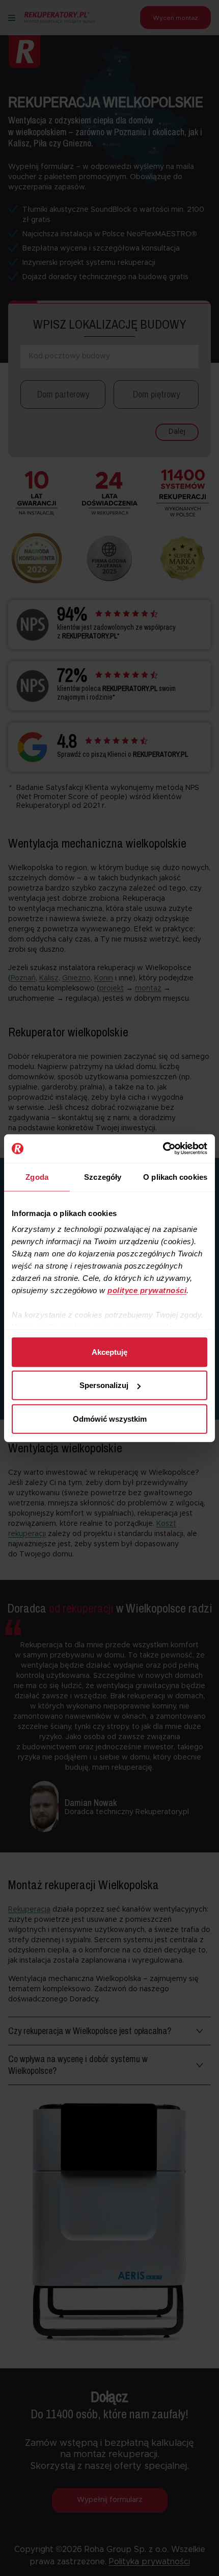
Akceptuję (109, 1352)
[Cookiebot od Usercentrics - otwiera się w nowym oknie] (163, 1149)
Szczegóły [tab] (103, 1176)
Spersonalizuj (104, 1385)
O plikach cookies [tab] (175, 1176)
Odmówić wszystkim (110, 1418)
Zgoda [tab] (37, 1176)
